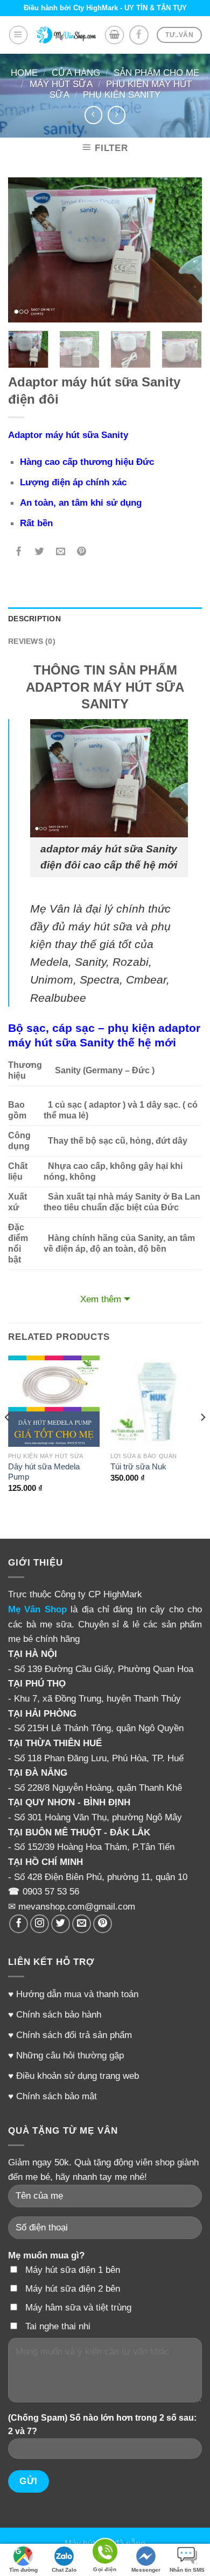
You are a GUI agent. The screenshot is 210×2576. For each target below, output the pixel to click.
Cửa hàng (76, 73)
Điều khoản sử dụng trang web (78, 2076)
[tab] (105, 619)
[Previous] (25, 250)
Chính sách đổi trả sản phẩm (74, 2035)
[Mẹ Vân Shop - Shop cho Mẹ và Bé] (66, 35)
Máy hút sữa (61, 84)
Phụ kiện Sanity (122, 95)
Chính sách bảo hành (59, 2014)
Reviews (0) (32, 641)
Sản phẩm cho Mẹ (156, 73)
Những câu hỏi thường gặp (70, 2055)
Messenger (146, 2570)
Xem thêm (101, 1299)
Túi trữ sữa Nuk (138, 1467)
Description (34, 619)
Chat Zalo (64, 2570)
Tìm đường (23, 2570)
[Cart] (114, 35)
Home (24, 73)
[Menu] (19, 35)
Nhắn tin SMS (187, 2570)
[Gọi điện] (105, 2553)
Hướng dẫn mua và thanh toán (77, 1994)
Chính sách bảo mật (57, 2096)
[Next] (185, 250)
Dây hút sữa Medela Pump (44, 1472)
